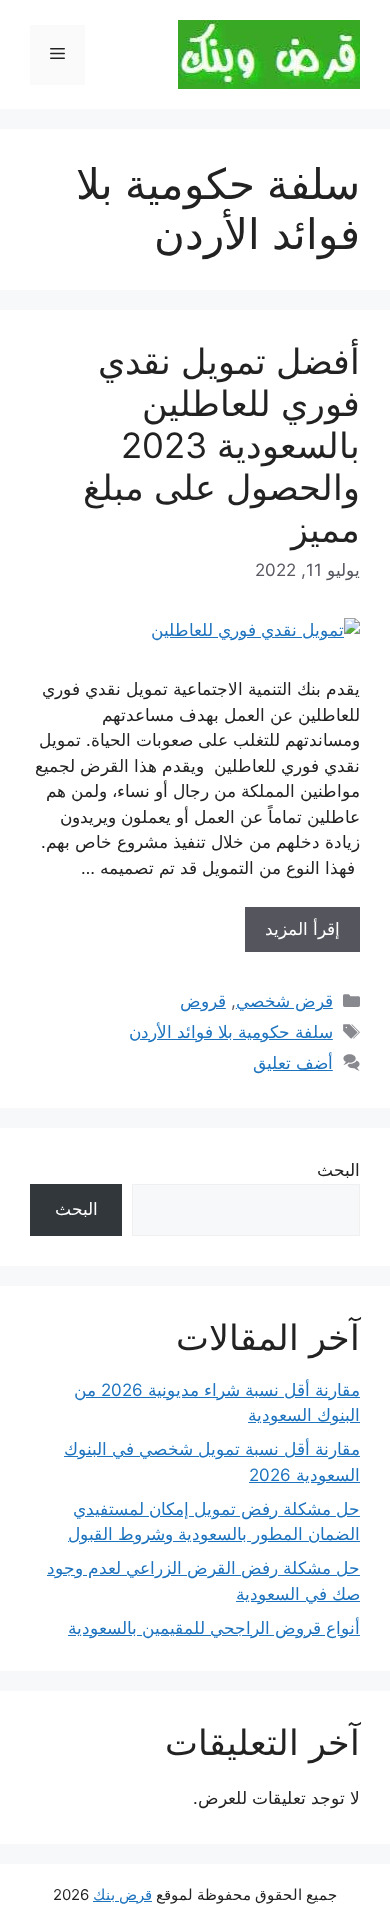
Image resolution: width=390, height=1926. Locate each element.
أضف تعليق (293, 1063)
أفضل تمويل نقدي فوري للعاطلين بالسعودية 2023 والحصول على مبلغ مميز (221, 445)
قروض (203, 1001)
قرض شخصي (284, 1001)
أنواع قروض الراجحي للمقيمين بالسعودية (214, 1628)
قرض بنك (122, 1894)
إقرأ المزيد (302, 929)
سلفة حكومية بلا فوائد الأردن (231, 1032)
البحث (338, 1170)
